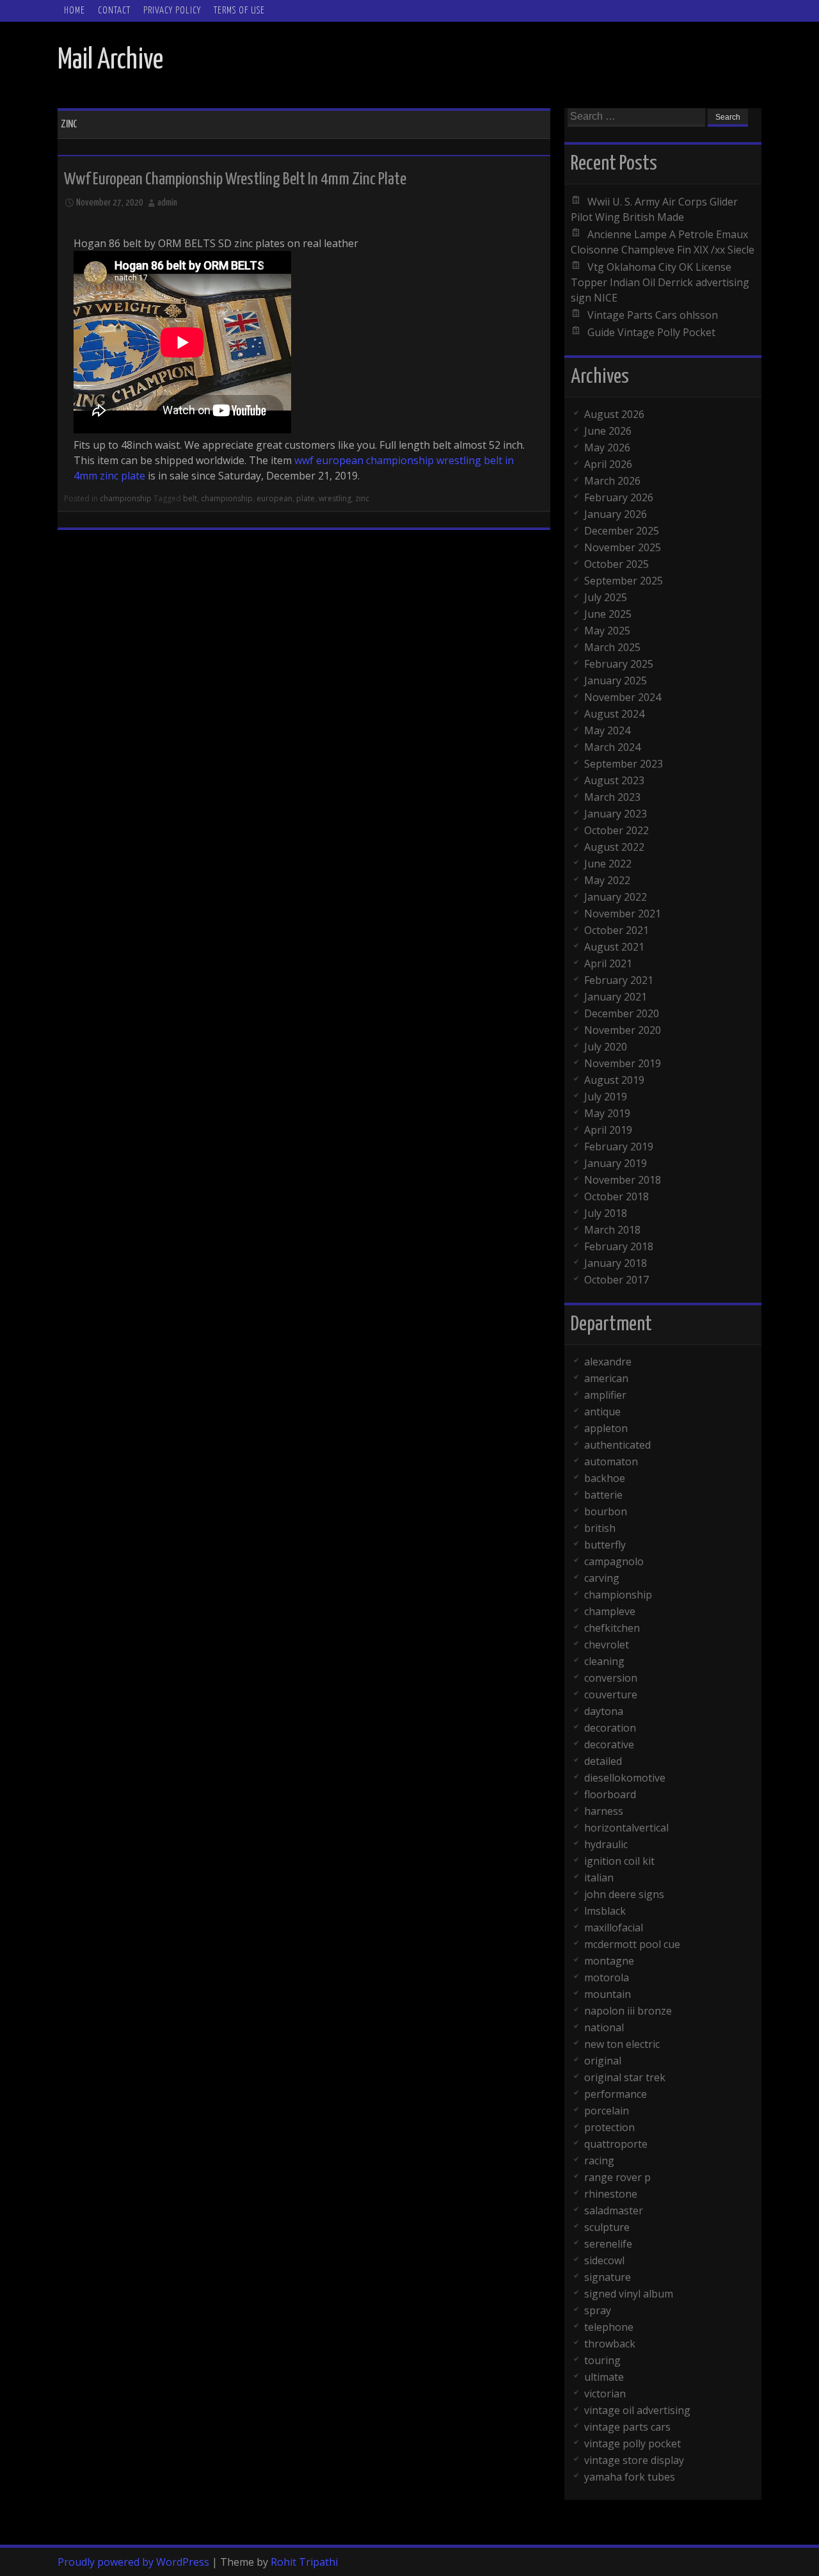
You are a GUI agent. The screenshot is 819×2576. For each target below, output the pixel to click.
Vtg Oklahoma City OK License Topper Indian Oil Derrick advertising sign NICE (660, 282)
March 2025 (612, 647)
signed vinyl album (629, 2294)
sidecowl (604, 2260)
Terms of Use (239, 11)
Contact (114, 11)
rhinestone (611, 2194)
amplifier (605, 1395)
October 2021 (616, 930)
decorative (609, 1744)
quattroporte (616, 2144)
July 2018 (606, 1213)
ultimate (604, 2377)
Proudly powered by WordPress (133, 2562)
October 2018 (616, 1196)
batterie (603, 1495)
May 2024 (607, 730)
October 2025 (616, 564)
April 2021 (608, 963)
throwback (610, 2344)
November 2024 (623, 697)
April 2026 (608, 464)
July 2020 (606, 1047)
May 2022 (607, 880)
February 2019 (619, 1147)
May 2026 (607, 447)
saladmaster (614, 2210)
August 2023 (614, 780)
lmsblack (605, 1911)
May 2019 (607, 1113)
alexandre (608, 1362)
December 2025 (622, 531)
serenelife (608, 2244)
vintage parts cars (627, 2427)
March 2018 (612, 1230)
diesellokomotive (625, 1778)
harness (604, 1811)
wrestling (335, 498)
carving (602, 1578)
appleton (606, 1428)
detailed (603, 1761)
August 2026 (614, 414)
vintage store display (634, 2460)
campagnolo (614, 1561)
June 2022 (608, 864)
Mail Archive (110, 60)
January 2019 (616, 1163)
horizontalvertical (626, 1828)
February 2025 (619, 664)
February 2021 (619, 980)
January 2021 (616, 997)
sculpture (607, 2227)
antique (602, 1412)
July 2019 (606, 1097)
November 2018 (623, 1180)
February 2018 (619, 1246)
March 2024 (612, 747)
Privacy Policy (172, 11)
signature (608, 2277)
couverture (611, 1695)
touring (602, 2360)
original (603, 2061)
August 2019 (614, 1080)
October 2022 (616, 830)
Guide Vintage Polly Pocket (651, 332)
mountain (608, 1994)
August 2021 (614, 947)
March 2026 (612, 481)
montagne (609, 1961)
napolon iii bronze (628, 2011)
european (274, 498)
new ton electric (622, 2044)
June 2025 (608, 614)
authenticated (617, 1445)
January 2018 (616, 1263)
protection (609, 2127)
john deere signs (624, 1894)
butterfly (605, 1545)
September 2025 (624, 581)
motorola (607, 1977)
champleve (610, 1611)
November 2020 (623, 1030)
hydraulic (606, 1844)
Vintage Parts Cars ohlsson (653, 315)
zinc (362, 498)
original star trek (625, 2077)
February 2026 (619, 497)
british (600, 1528)
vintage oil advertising (637, 2410)
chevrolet (607, 1645)
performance (616, 2094)
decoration (610, 1728)
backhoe (605, 1478)
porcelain (607, 2111)
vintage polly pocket (632, 2443)
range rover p (617, 2177)
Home (75, 11)
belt (190, 498)
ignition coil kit (619, 1861)
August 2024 (614, 714)
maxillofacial (614, 1928)
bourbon (606, 1511)
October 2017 (616, 1280)
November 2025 (623, 547)
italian (599, 1878)
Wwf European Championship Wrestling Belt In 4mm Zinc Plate (235, 180)
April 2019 (608, 1130)
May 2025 (607, 631)
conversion (611, 1678)
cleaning (604, 1661)
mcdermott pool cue (632, 1944)
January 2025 (616, 680)
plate (306, 498)
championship (126, 498)
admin (167, 203)
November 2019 (623, 1063)
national (604, 2027)
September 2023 (624, 764)
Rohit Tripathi (304, 2562)
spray (598, 2310)
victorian (605, 2394)
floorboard (610, 1794)
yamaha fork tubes (630, 2477)
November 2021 (623, 914)
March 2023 (612, 797)
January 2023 (616, 814)
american (606, 1378)
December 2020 (622, 1013)
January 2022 (616, 897)
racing (599, 2161)
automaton (611, 1461)
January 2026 (616, 514)
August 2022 (614, 847)
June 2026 (608, 431)
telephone (609, 2327)
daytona (604, 1711)
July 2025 (606, 597)
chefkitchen (612, 1628)
